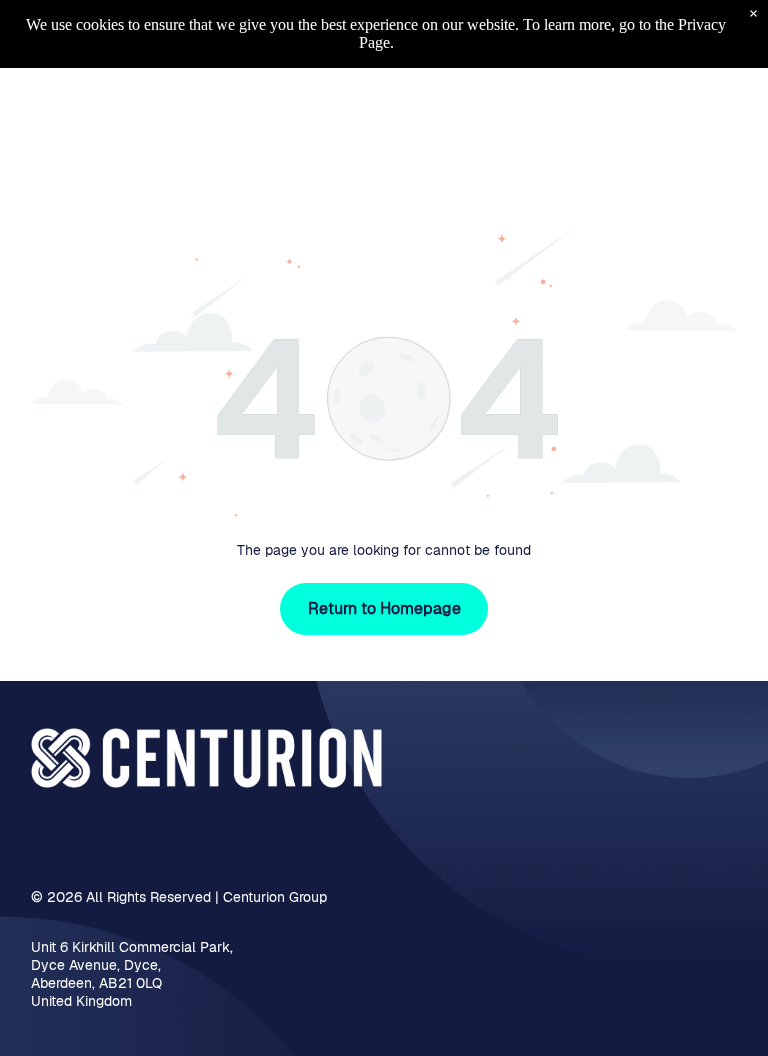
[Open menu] (722, 124)
